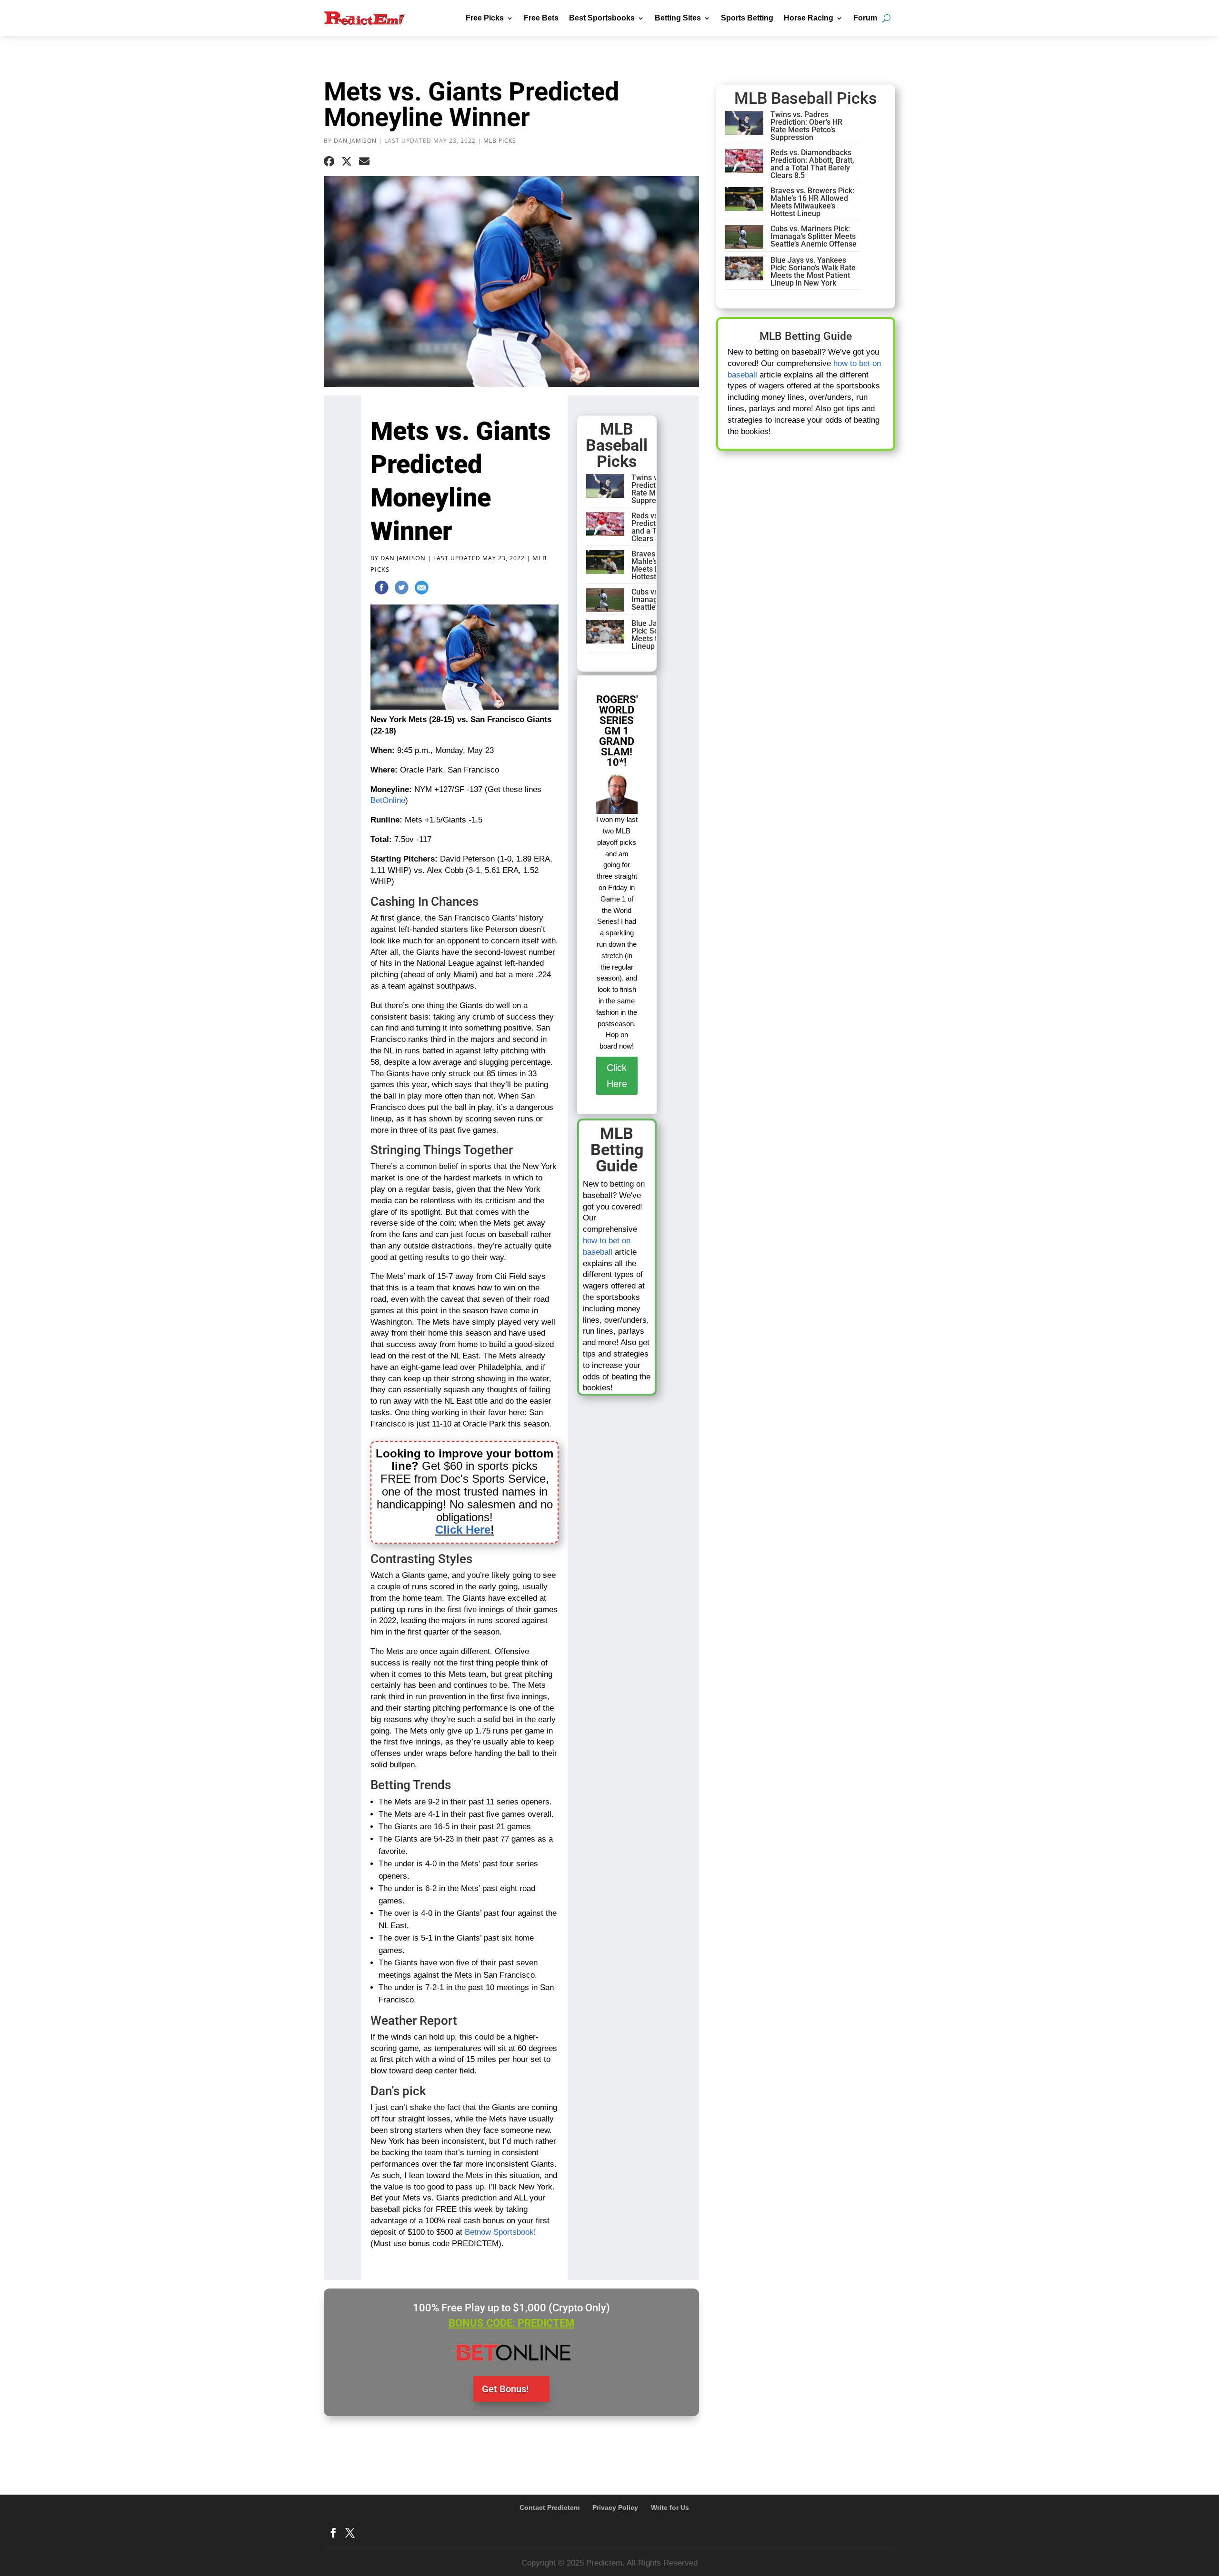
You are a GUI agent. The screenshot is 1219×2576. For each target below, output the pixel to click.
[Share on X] (347, 162)
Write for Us (670, 2507)
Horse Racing (809, 18)
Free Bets (541, 18)
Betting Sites (678, 18)
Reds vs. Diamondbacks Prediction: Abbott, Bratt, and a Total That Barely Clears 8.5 (812, 164)
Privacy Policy (615, 2507)
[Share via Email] (364, 162)
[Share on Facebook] (329, 162)
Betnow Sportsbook (499, 2232)
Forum (865, 18)
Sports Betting (747, 18)
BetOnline (388, 800)
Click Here (463, 1530)
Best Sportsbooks (602, 18)
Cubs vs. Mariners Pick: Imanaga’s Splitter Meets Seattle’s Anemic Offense (814, 236)
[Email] (421, 589)
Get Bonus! (505, 2389)
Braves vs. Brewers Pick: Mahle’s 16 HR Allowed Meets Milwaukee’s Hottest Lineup (812, 202)
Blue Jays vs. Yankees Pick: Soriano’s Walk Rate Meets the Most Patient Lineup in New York (813, 272)
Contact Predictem (550, 2507)
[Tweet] (401, 589)
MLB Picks (500, 141)
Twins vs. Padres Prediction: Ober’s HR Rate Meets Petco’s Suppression (806, 126)
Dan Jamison (355, 141)
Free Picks (485, 18)
